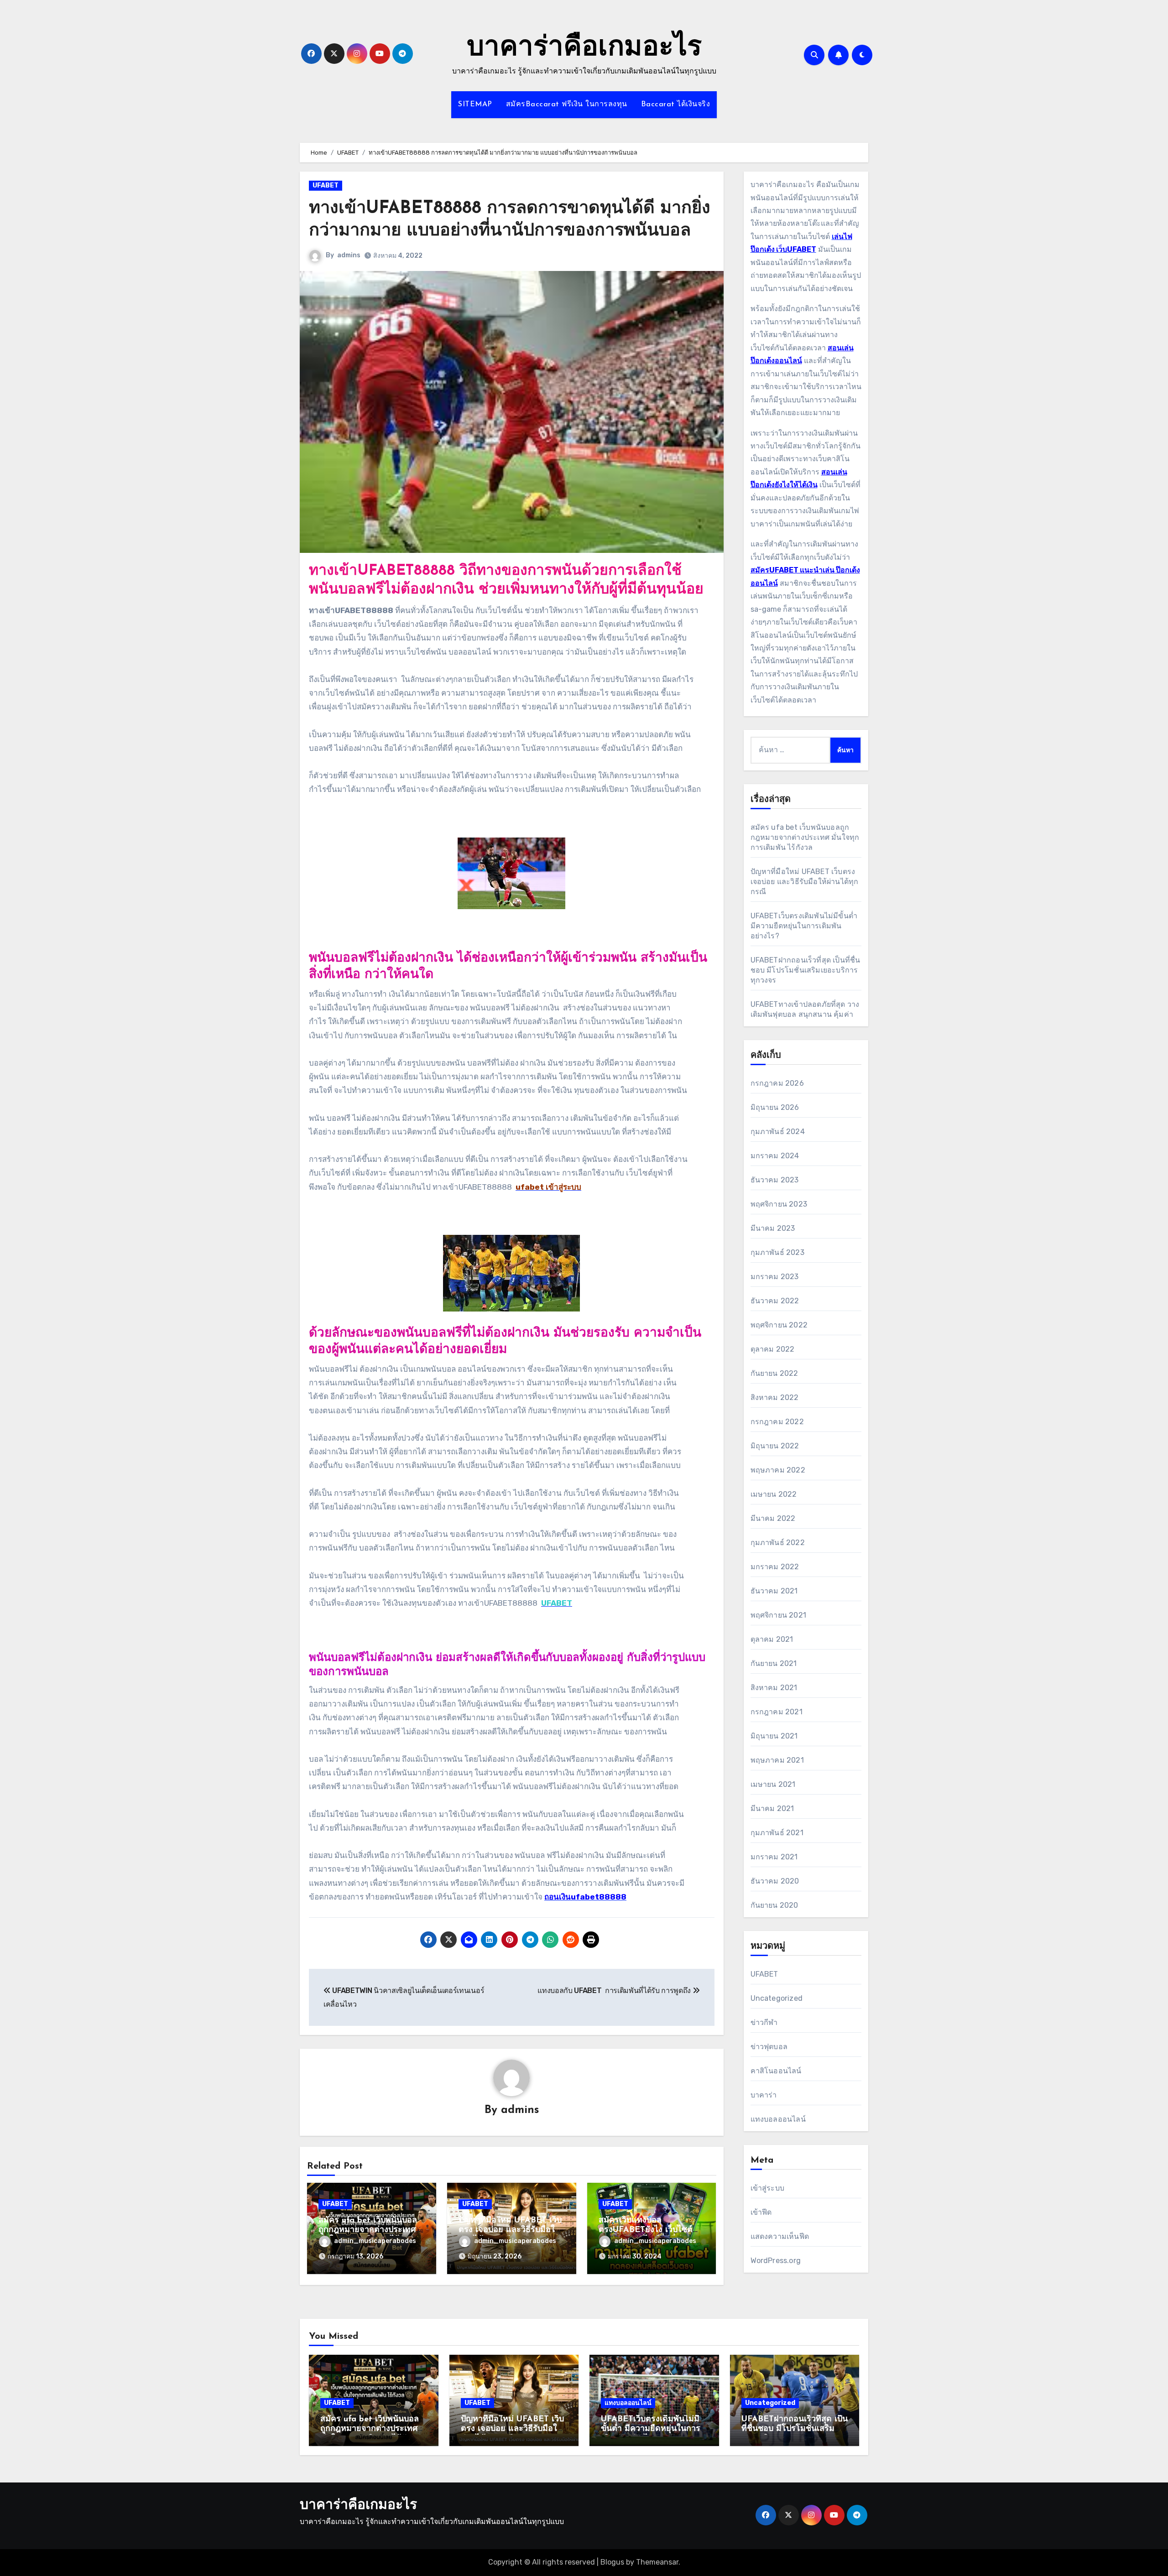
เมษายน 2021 (773, 1784)
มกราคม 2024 (775, 1156)
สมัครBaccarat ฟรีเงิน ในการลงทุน (567, 104)
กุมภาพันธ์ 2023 (777, 1252)
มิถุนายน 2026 (775, 1107)
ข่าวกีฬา (764, 2022)
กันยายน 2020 (774, 1905)
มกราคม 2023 (775, 1277)
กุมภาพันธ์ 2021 (777, 1833)
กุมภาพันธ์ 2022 (778, 1543)
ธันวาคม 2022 (775, 1301)
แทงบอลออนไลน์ (778, 2119)
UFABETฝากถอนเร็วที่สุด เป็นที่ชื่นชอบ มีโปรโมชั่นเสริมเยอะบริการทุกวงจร (806, 970)
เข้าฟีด (761, 2212)
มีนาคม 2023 (773, 1228)
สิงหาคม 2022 (775, 1397)
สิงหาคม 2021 (774, 1688)
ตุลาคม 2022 (773, 1349)
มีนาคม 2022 (773, 1518)
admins (349, 255)
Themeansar (657, 2562)
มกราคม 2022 (775, 1567)
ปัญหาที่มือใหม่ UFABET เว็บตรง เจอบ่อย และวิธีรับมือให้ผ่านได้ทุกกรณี (510, 2230)
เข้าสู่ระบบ (768, 2188)
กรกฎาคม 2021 (777, 1712)
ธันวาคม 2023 (775, 1180)
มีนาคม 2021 (772, 1808)
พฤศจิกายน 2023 (779, 1204)
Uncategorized (777, 1998)
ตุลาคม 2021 (772, 1639)
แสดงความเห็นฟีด (780, 2236)
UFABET (326, 185)
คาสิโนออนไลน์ (776, 2071)
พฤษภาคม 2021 (777, 1760)
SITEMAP (475, 104)
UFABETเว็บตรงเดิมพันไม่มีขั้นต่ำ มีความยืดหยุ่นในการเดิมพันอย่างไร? (804, 926)
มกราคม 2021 (774, 1857)
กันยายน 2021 (774, 1663)
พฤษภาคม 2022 (778, 1470)
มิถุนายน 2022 (775, 1446)
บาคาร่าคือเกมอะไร (584, 48)
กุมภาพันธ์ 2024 (778, 1132)
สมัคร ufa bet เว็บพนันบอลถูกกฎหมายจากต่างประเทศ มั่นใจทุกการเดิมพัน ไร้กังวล (368, 2230)
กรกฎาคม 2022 (777, 1422)
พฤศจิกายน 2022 (779, 1325)
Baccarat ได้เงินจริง (676, 104)
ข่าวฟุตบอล (769, 2047)
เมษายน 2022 (774, 1494)
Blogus (612, 2562)
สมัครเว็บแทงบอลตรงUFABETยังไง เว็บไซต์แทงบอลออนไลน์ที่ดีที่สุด (646, 2230)
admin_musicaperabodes (375, 2241)
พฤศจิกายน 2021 (779, 1615)
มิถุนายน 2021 (774, 1736)
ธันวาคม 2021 (774, 1591)
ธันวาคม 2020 (775, 1881)
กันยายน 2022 (774, 1373)
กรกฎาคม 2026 (777, 1083)
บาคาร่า (764, 2095)
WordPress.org (776, 2261)
